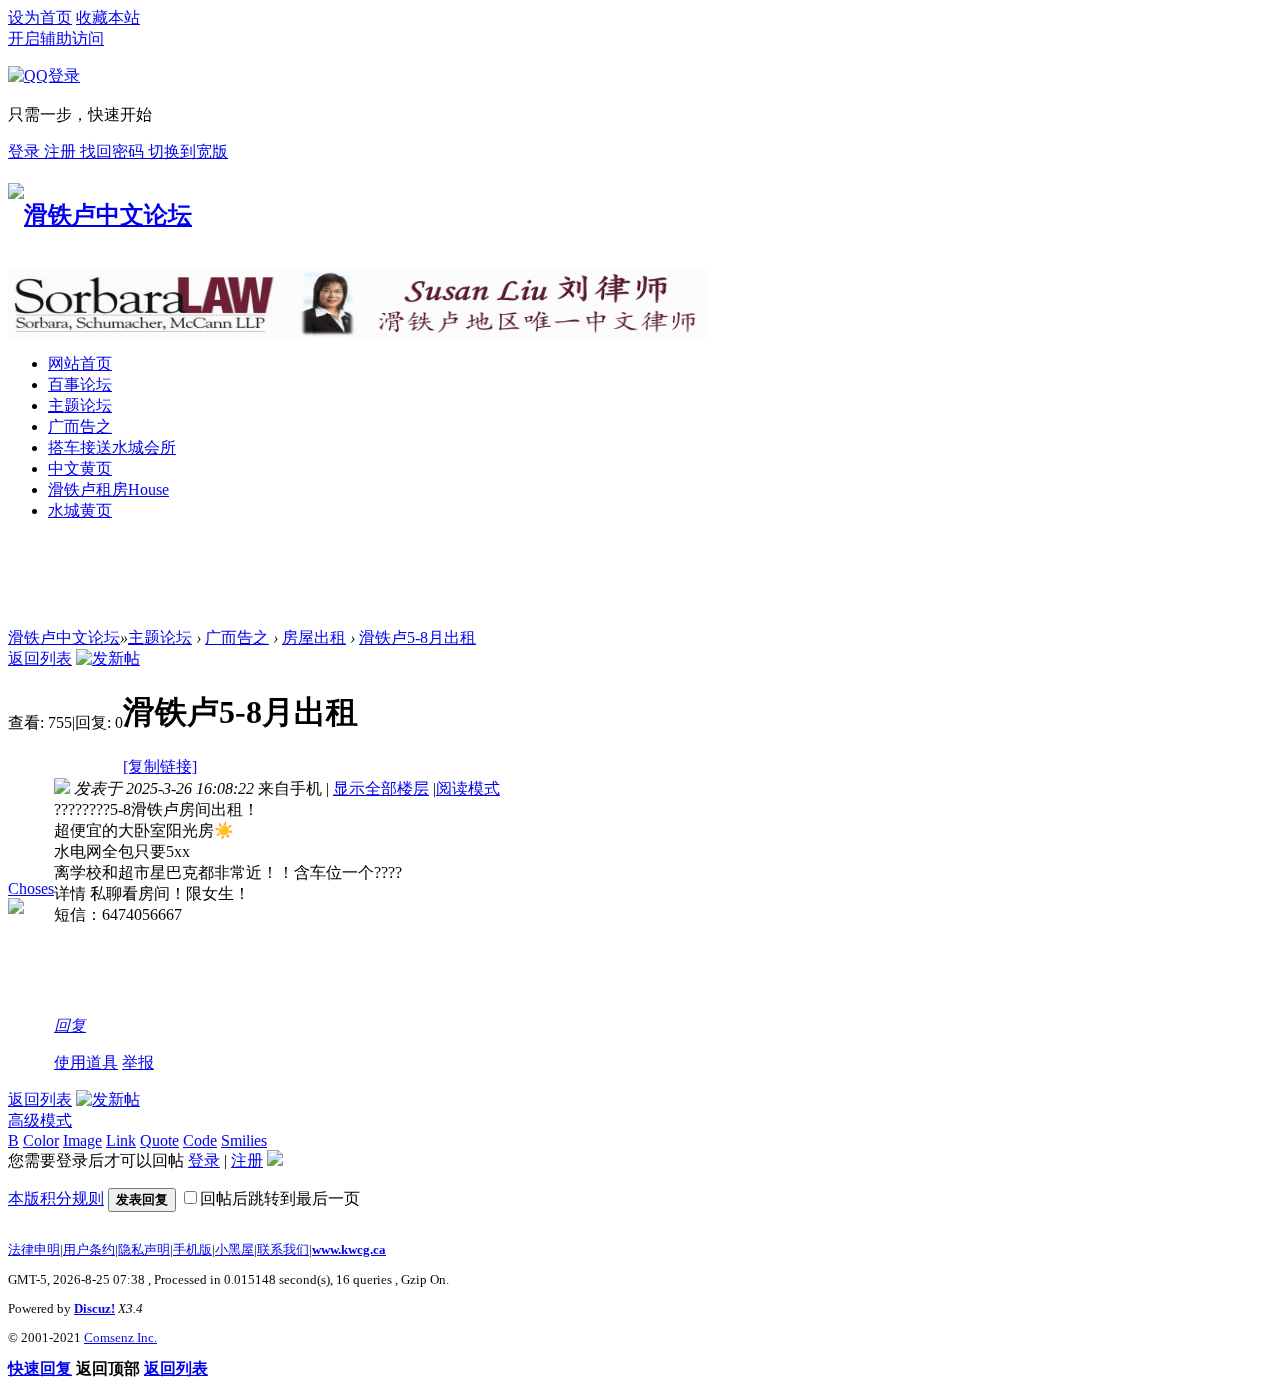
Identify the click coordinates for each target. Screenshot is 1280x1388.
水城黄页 (80, 510)
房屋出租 (314, 637)
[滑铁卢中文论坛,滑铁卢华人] (100, 215)
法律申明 (34, 1249)
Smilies (244, 1140)
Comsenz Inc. (120, 1337)
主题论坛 (80, 405)
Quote (159, 1140)
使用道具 (86, 1062)
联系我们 (283, 1249)
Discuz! (94, 1308)
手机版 (192, 1249)
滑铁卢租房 (108, 489)
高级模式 (40, 1120)
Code (200, 1140)
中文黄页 (80, 468)
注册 (62, 151)
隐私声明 (144, 1249)
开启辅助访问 (56, 38)
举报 (138, 1062)
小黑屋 (234, 1249)
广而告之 (80, 426)
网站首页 (80, 363)
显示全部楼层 (381, 788)
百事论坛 (80, 384)
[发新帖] (108, 658)
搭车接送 (112, 447)
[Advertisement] (372, 583)
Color (41, 1140)
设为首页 (40, 17)
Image (82, 1140)
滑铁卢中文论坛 (64, 637)
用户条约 (89, 1249)
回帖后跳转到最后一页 (280, 1198)
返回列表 (40, 658)
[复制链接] (160, 766)
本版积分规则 (56, 1198)
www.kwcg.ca (349, 1249)
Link (121, 1140)
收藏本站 (108, 17)
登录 (26, 151)
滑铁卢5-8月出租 (417, 637)
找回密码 (114, 151)
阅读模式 (468, 788)
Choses (31, 888)
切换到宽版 (188, 151)
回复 (70, 1025)
